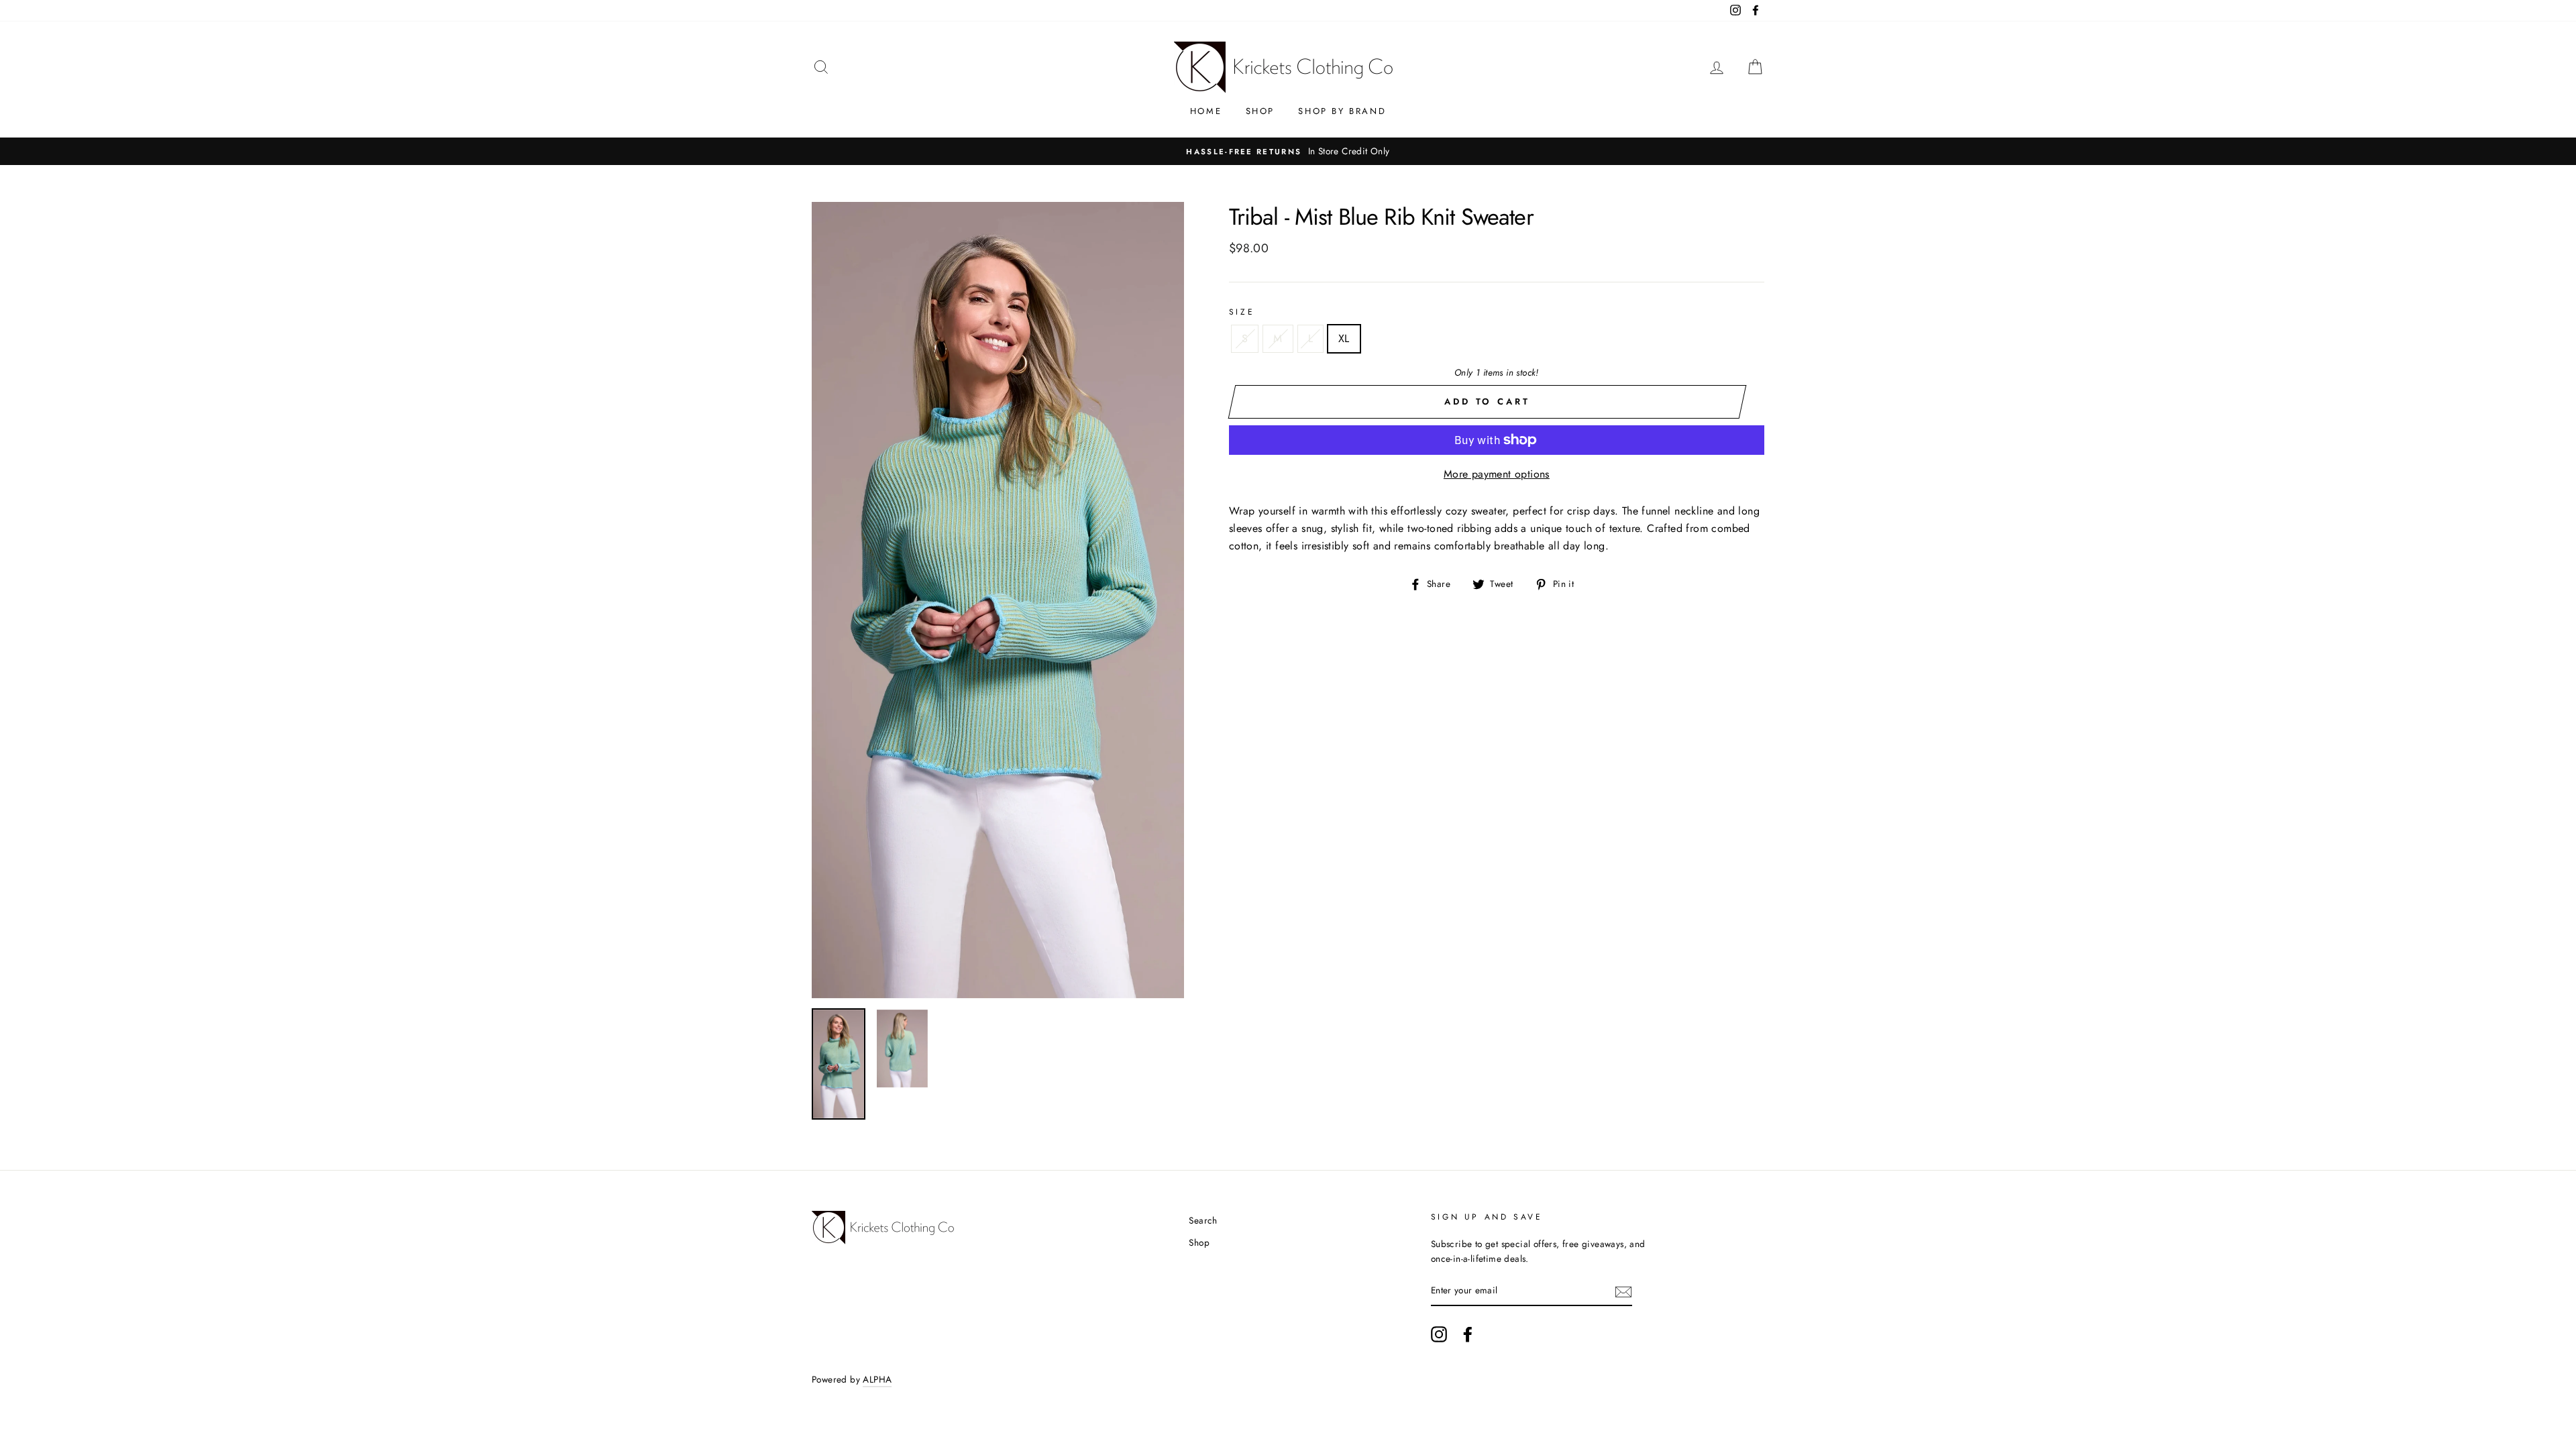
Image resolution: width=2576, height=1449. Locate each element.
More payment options (1497, 474)
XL (1344, 338)
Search (1203, 1220)
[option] (1240, 152)
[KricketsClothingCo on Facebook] (1468, 1334)
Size (1242, 312)
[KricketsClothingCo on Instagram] (1439, 1334)
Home (1206, 111)
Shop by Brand (1342, 111)
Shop (1260, 111)
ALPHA (877, 1379)
